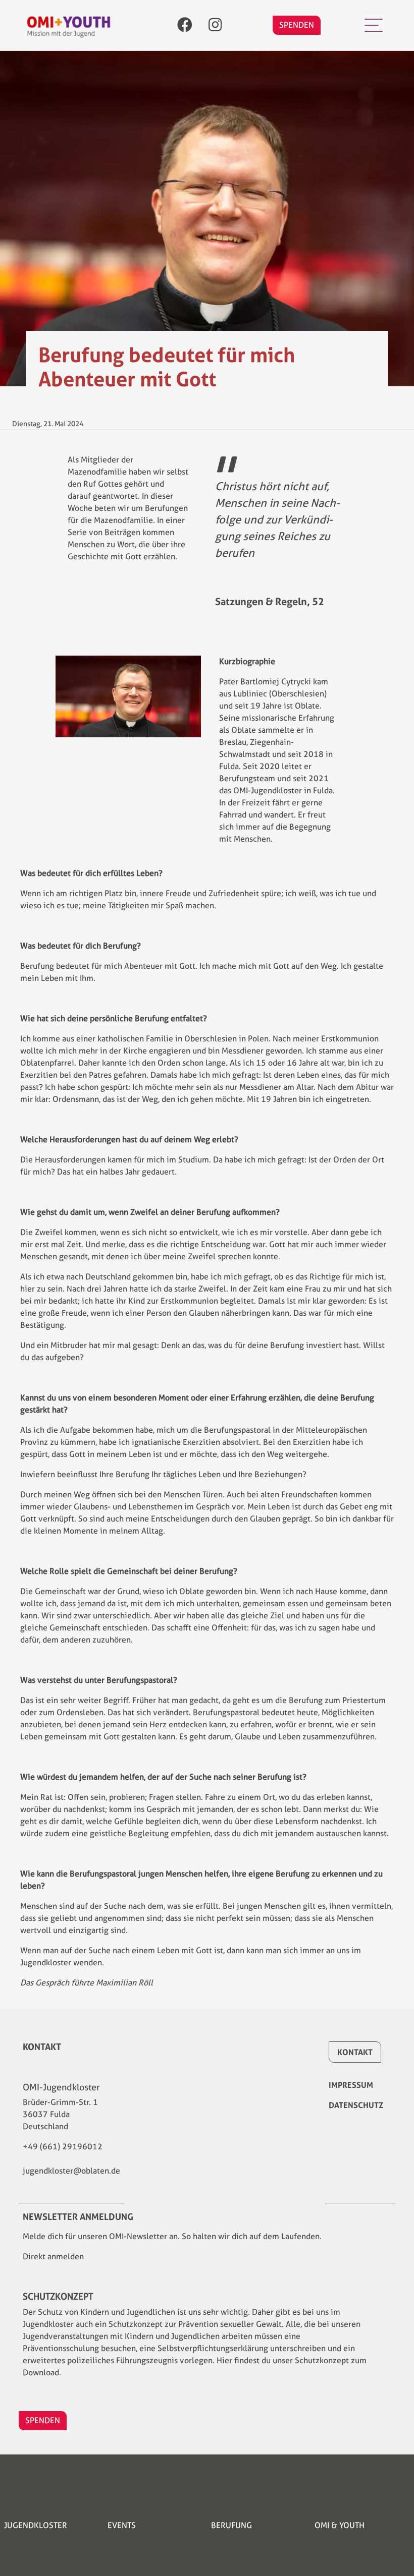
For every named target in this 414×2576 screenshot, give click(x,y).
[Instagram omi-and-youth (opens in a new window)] (215, 25)
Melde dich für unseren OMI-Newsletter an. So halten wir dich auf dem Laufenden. (172, 2236)
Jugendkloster (36, 2525)
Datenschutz (356, 2105)
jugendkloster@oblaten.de (71, 2171)
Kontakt (355, 2052)
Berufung (231, 2525)
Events (122, 2525)
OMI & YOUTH (340, 2525)
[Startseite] (69, 25)
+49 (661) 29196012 (63, 2147)
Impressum (351, 2085)
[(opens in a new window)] (185, 25)
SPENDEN (297, 25)
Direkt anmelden (53, 2257)
